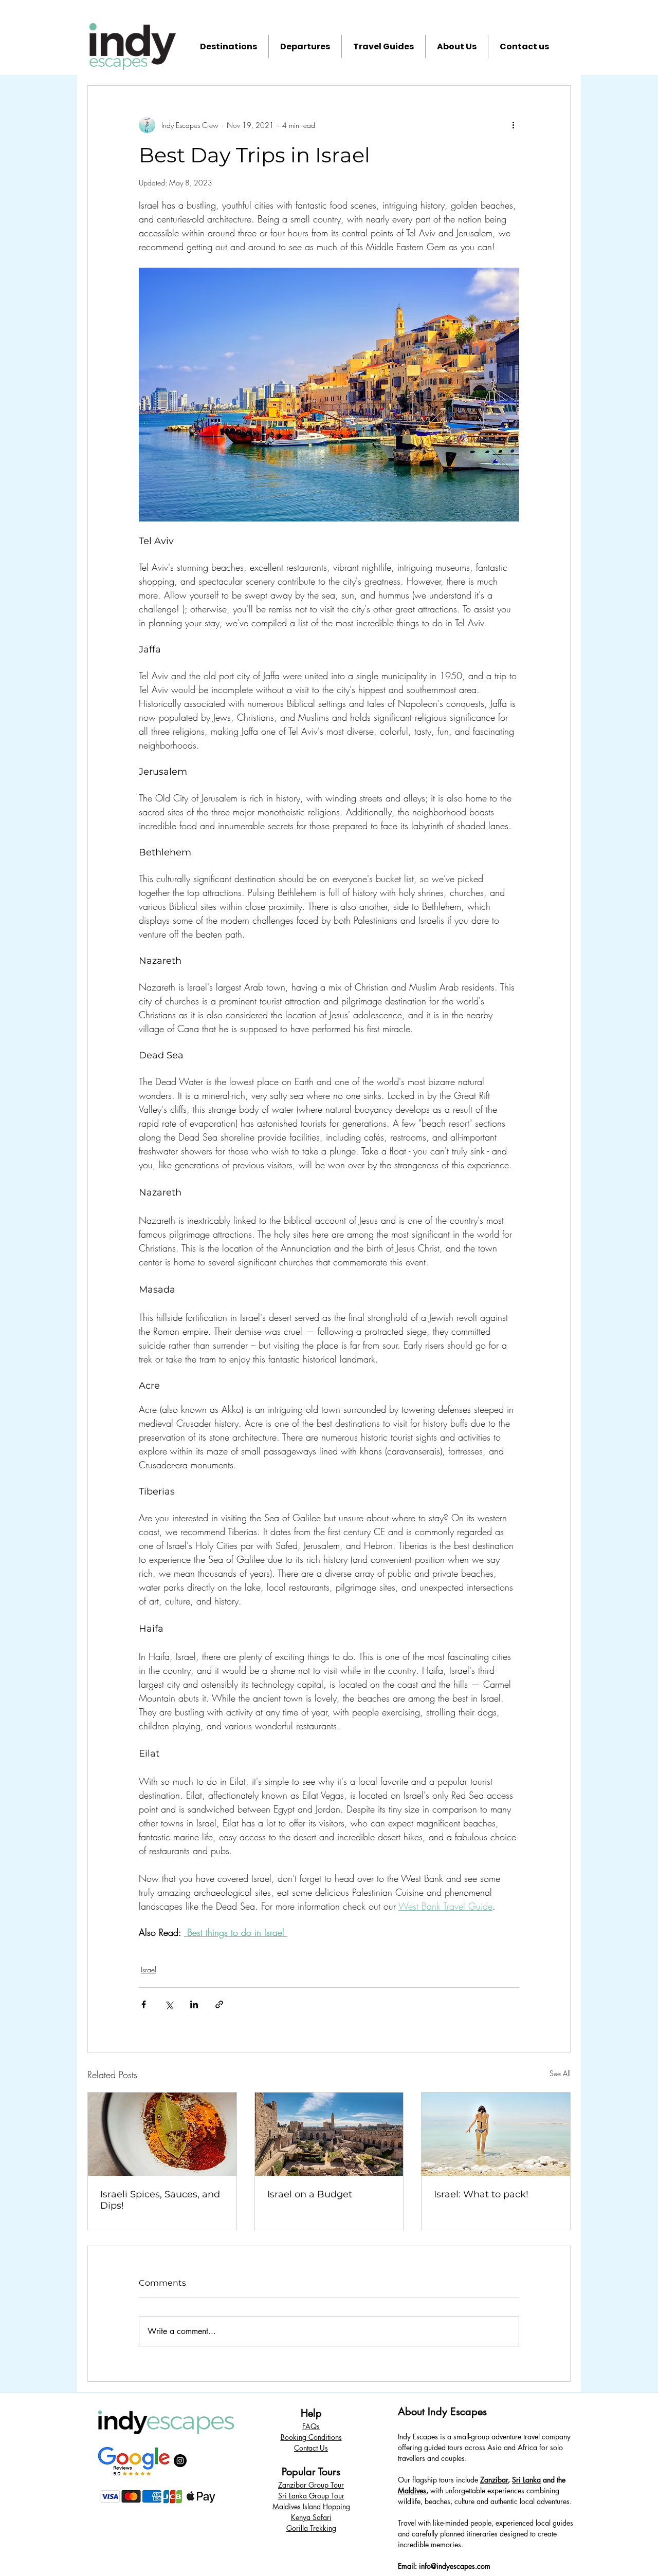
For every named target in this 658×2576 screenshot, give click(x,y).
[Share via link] (219, 2004)
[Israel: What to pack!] (496, 2134)
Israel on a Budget (310, 2194)
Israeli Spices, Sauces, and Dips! (160, 2200)
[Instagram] (180, 2461)
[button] (229, 46)
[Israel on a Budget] (329, 2134)
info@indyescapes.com (455, 2566)
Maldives (412, 2490)
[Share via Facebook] (144, 2004)
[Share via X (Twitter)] (169, 2004)
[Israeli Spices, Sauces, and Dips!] (162, 2134)
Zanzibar (494, 2480)
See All (560, 2073)
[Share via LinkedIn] (194, 2004)
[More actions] (513, 125)
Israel (149, 1970)
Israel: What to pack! (481, 2194)
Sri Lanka (526, 2480)
